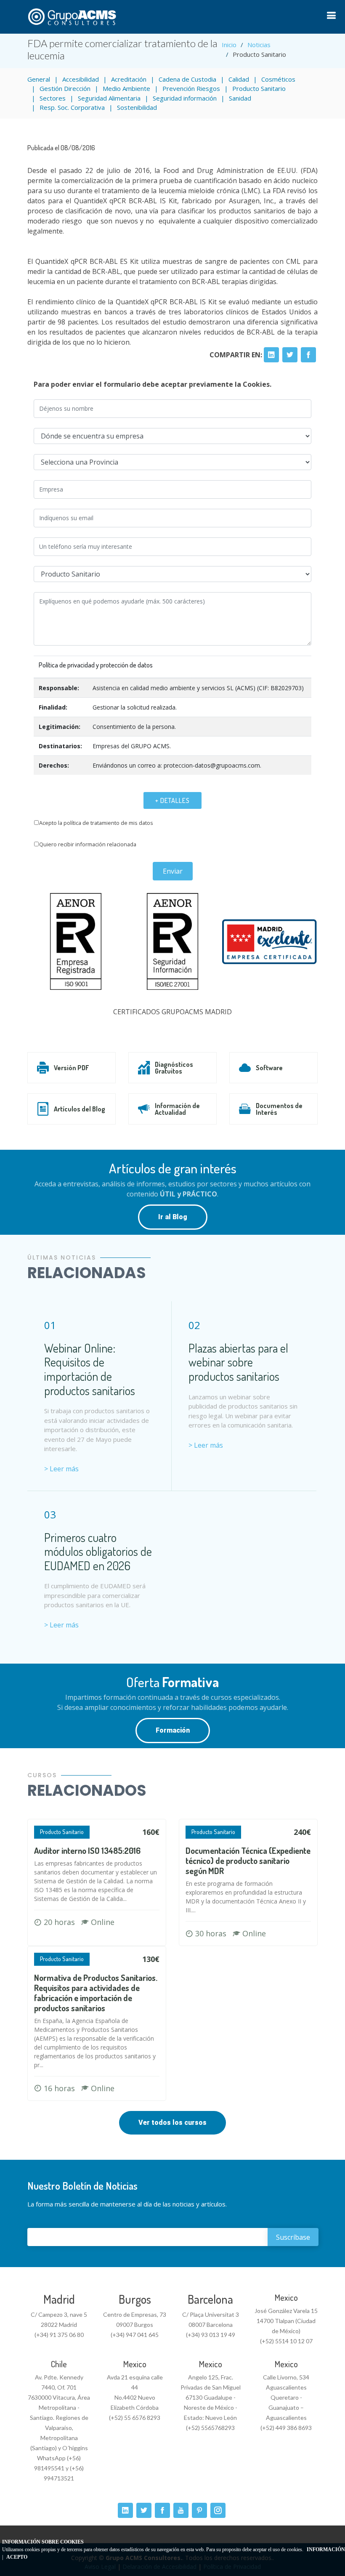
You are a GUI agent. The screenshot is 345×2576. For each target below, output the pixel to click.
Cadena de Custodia (187, 79)
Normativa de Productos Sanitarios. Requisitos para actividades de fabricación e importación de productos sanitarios (96, 1993)
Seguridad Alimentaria (109, 98)
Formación (173, 1730)
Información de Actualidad (177, 1109)
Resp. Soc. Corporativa (72, 107)
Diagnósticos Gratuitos (174, 1068)
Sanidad (240, 98)
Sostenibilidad (137, 107)
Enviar (173, 871)
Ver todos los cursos (172, 2123)
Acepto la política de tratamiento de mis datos (96, 823)
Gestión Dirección (65, 88)
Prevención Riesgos (191, 88)
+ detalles (172, 800)
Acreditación (129, 79)
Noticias (259, 45)
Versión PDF (71, 1068)
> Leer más (61, 1469)
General (39, 79)
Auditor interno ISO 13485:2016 (87, 1850)
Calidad (239, 79)
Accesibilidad (81, 79)
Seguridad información (185, 98)
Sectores (53, 98)
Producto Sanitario (259, 88)
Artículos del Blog (80, 1109)
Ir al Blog (173, 1217)
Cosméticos (278, 79)
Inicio (229, 45)
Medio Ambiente (126, 88)
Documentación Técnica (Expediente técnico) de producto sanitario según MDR (248, 1861)
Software (269, 1068)
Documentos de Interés (279, 1109)
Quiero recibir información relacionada (88, 844)
